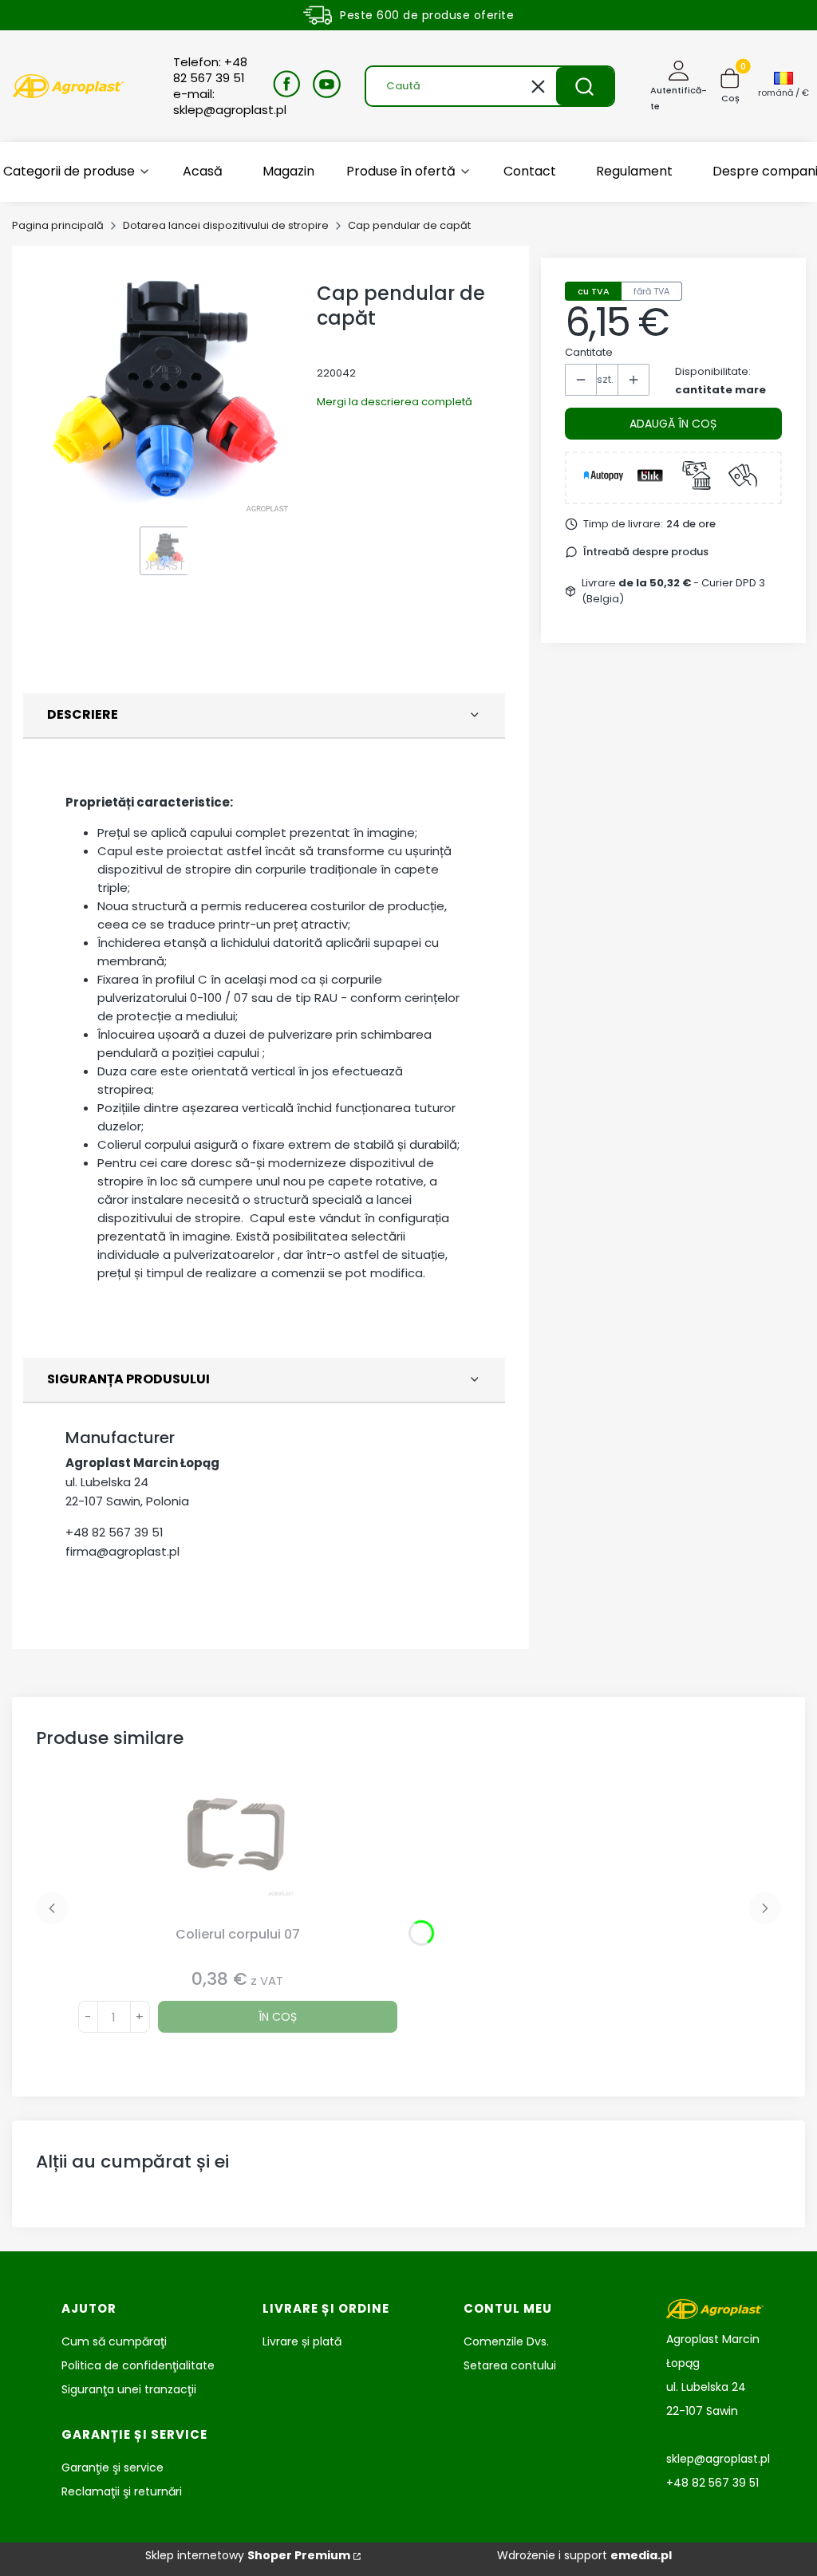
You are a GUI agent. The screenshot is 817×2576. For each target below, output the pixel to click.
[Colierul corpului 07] (238, 1848)
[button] (585, 86)
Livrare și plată (302, 2341)
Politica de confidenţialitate (138, 2365)
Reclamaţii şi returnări (122, 2491)
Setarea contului (510, 2365)
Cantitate (589, 352)
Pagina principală (58, 225)
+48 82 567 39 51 (114, 1532)
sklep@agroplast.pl (718, 2459)
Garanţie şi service (112, 2468)
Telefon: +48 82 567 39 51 (210, 70)
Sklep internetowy (248, 2555)
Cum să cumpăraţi (114, 2341)
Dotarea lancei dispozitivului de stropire (226, 225)
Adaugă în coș (673, 424)
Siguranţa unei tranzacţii (129, 2389)
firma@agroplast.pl (122, 1551)
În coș (278, 2017)
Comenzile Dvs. (506, 2341)
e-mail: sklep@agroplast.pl (230, 102)
